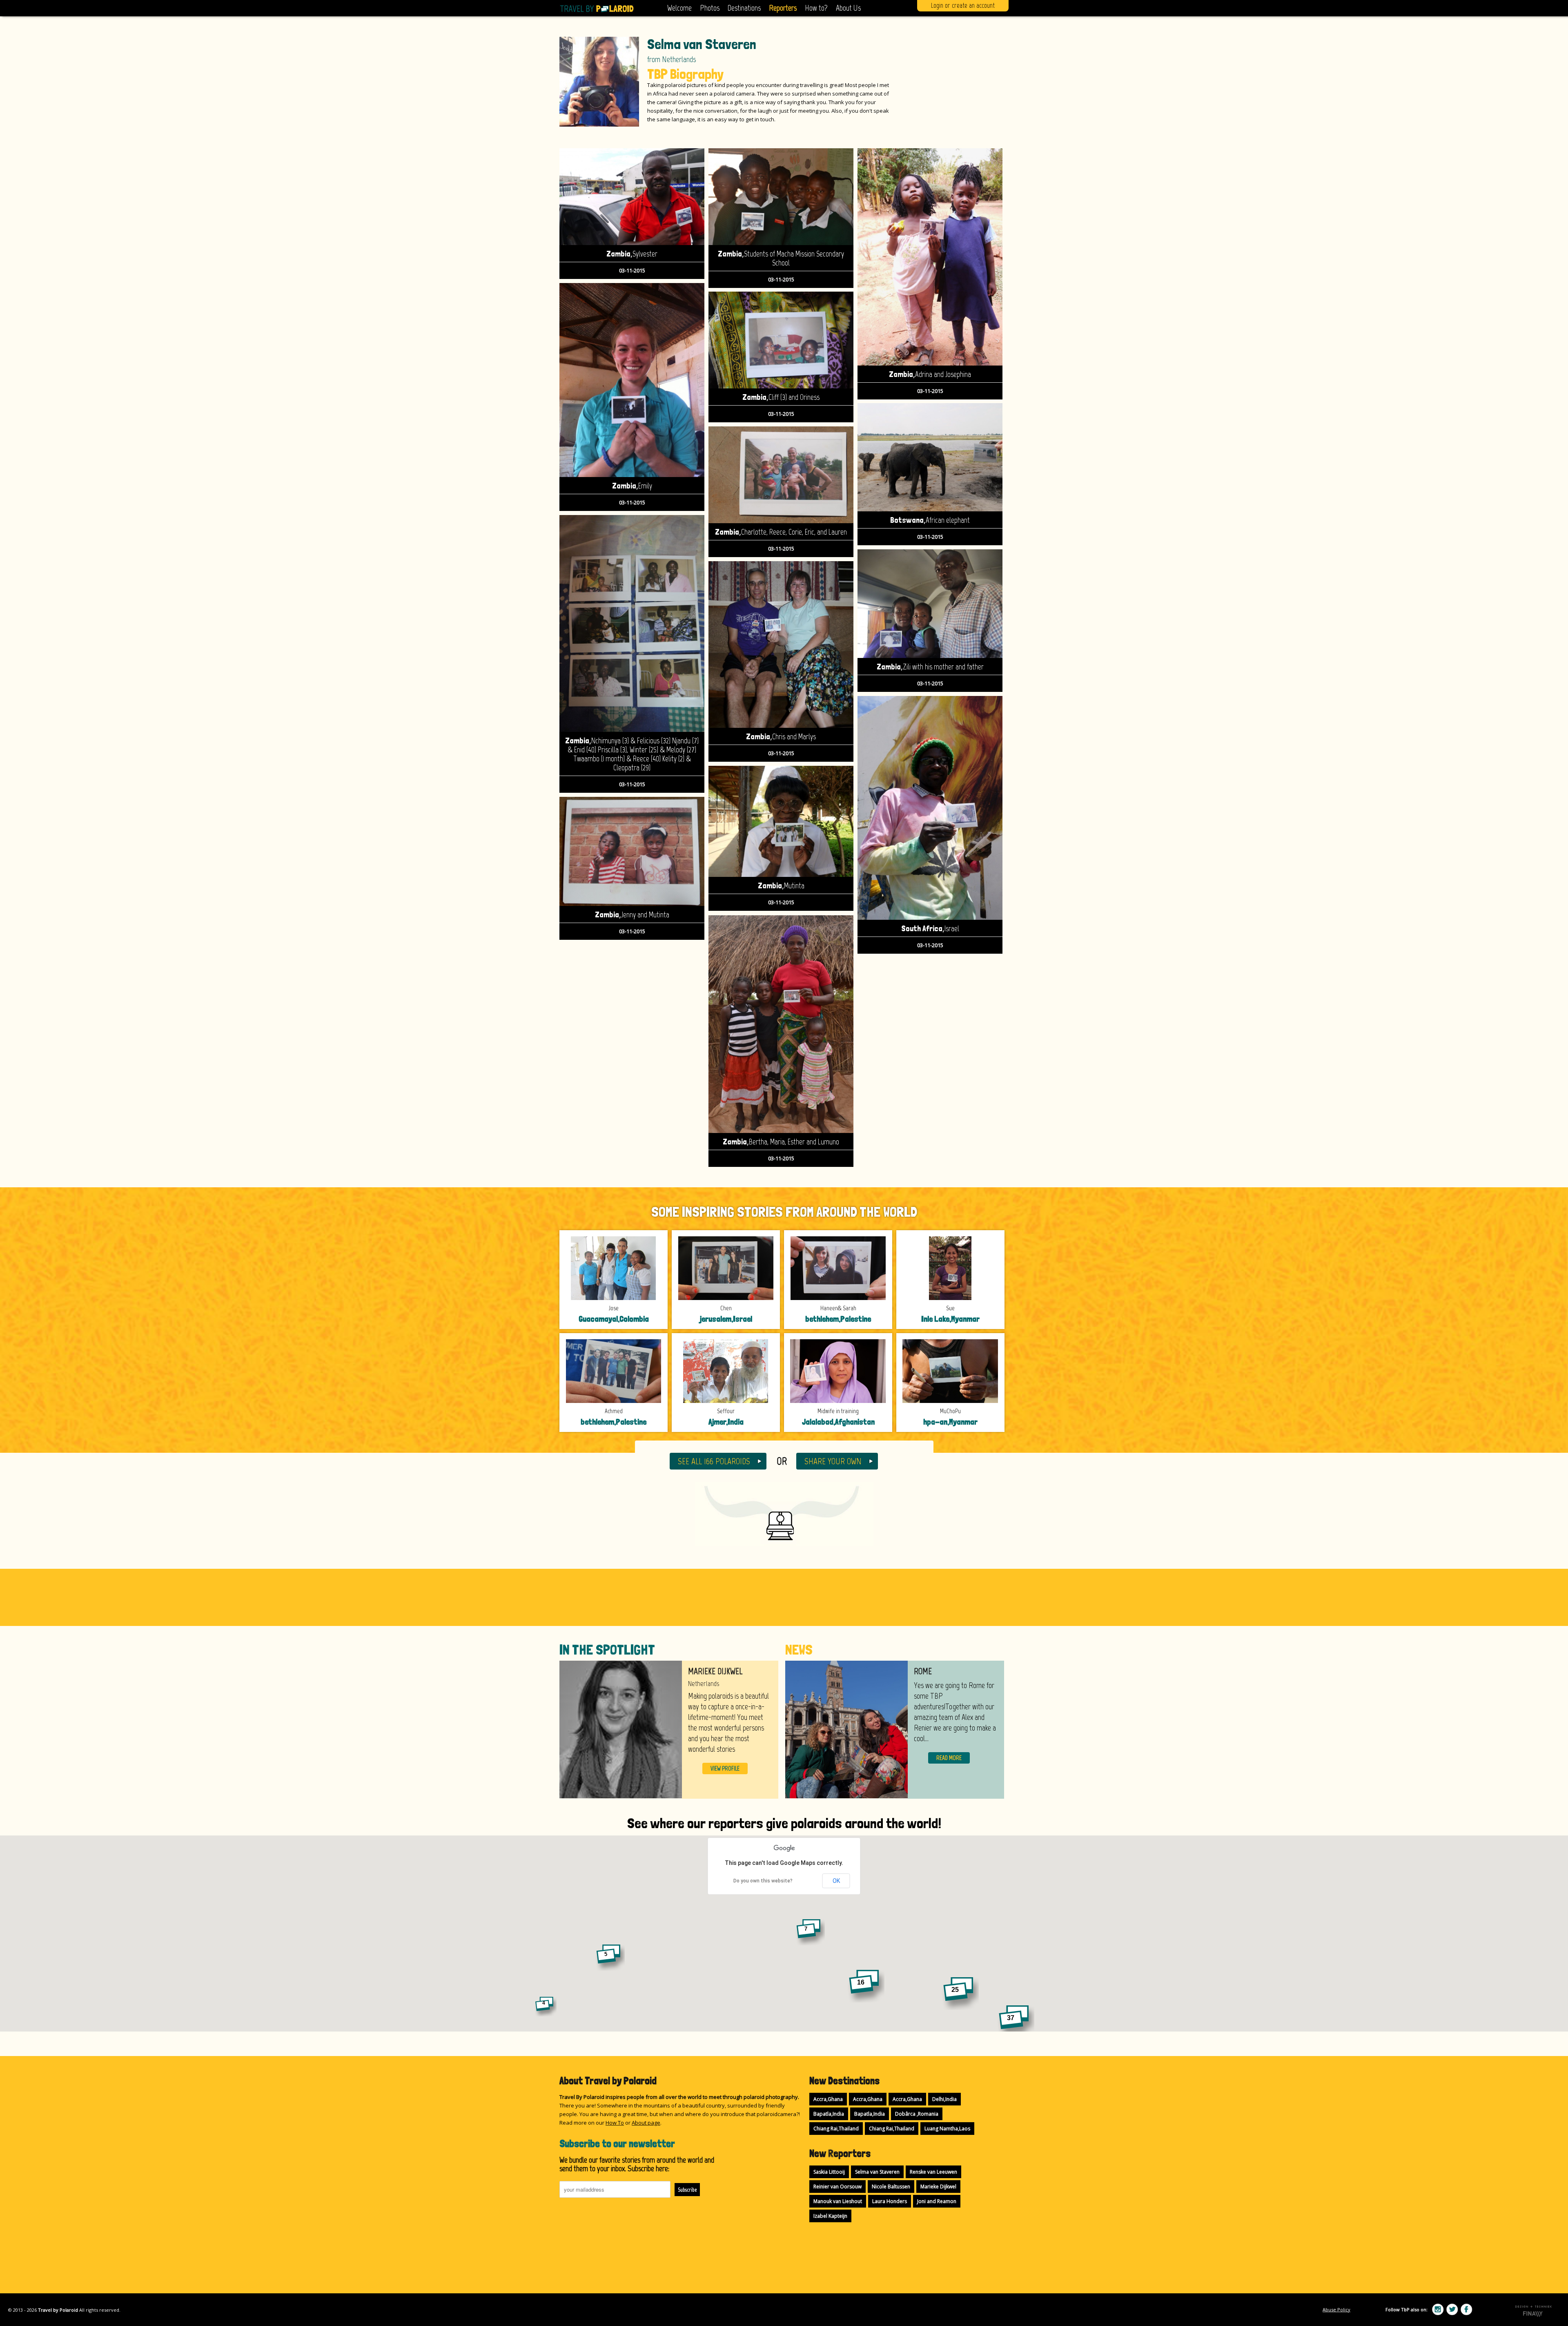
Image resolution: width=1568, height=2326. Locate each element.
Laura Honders (890, 2201)
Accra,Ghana (828, 2099)
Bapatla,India (829, 2114)
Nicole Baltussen (891, 2187)
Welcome (679, 8)
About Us (848, 8)
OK (836, 1881)
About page (646, 2123)
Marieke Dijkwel (938, 2187)
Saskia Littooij (829, 2172)
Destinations (744, 8)
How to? (816, 8)
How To (615, 2123)
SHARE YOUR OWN (833, 1461)
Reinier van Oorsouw (837, 2187)
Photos (710, 8)
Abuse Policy (1336, 2309)
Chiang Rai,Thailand (836, 2129)
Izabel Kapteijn (830, 2216)
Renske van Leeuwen (933, 2172)
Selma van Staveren (877, 2172)
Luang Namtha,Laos (947, 2129)
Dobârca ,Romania (917, 2114)
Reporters (783, 8)
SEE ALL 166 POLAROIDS (714, 1461)
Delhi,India (944, 2099)
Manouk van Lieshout (838, 2201)
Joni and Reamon (937, 2201)
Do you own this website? (763, 1881)
